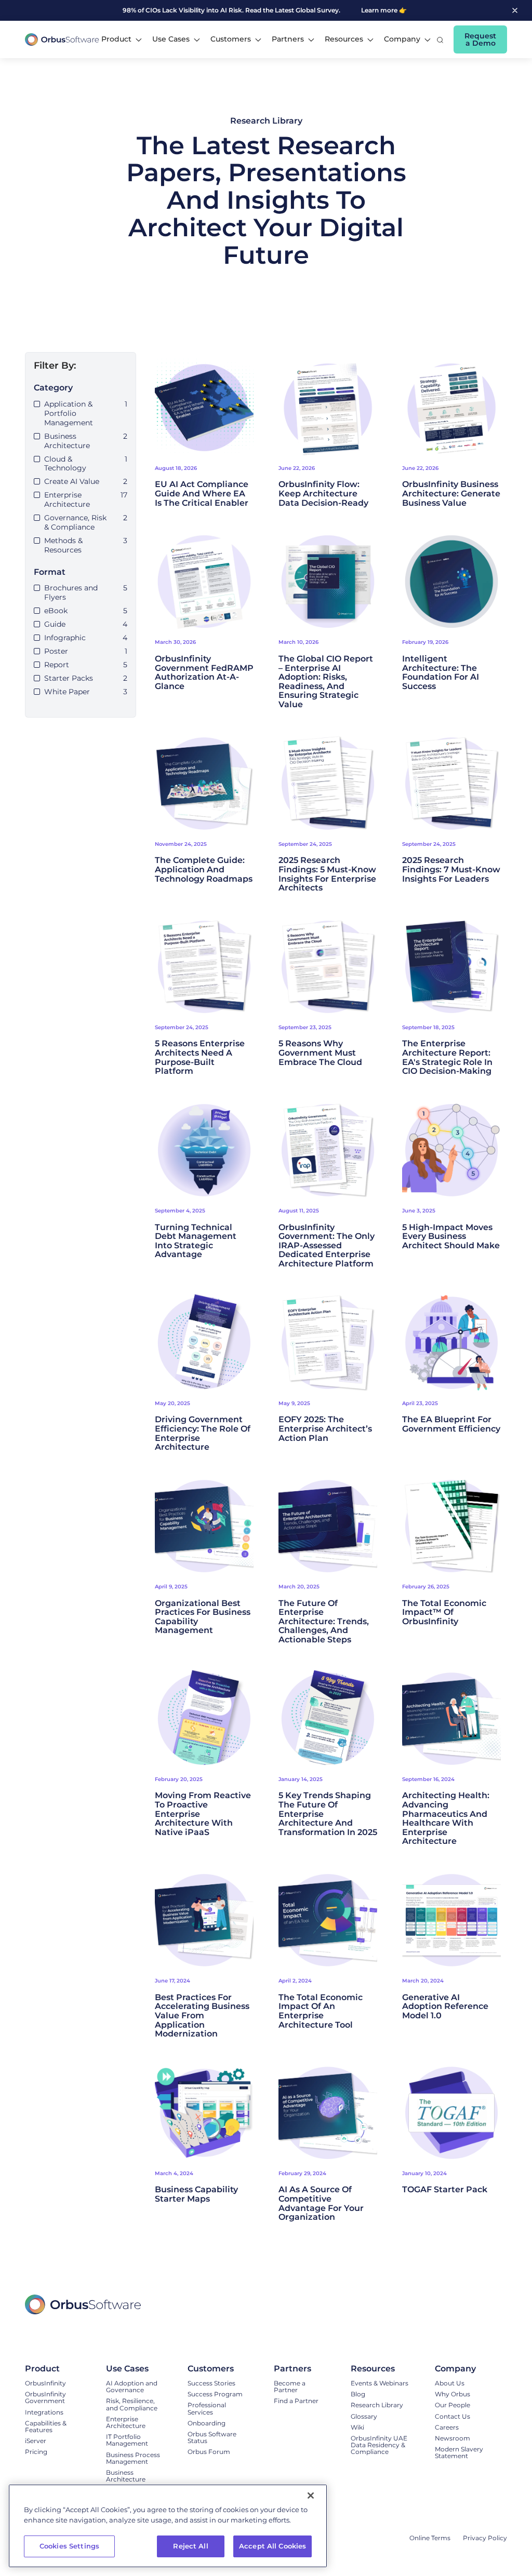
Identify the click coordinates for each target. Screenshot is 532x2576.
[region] (168, 2526)
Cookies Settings (69, 2546)
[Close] (311, 2496)
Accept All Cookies (272, 2546)
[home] (62, 40)
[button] (122, 39)
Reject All (190, 2546)
